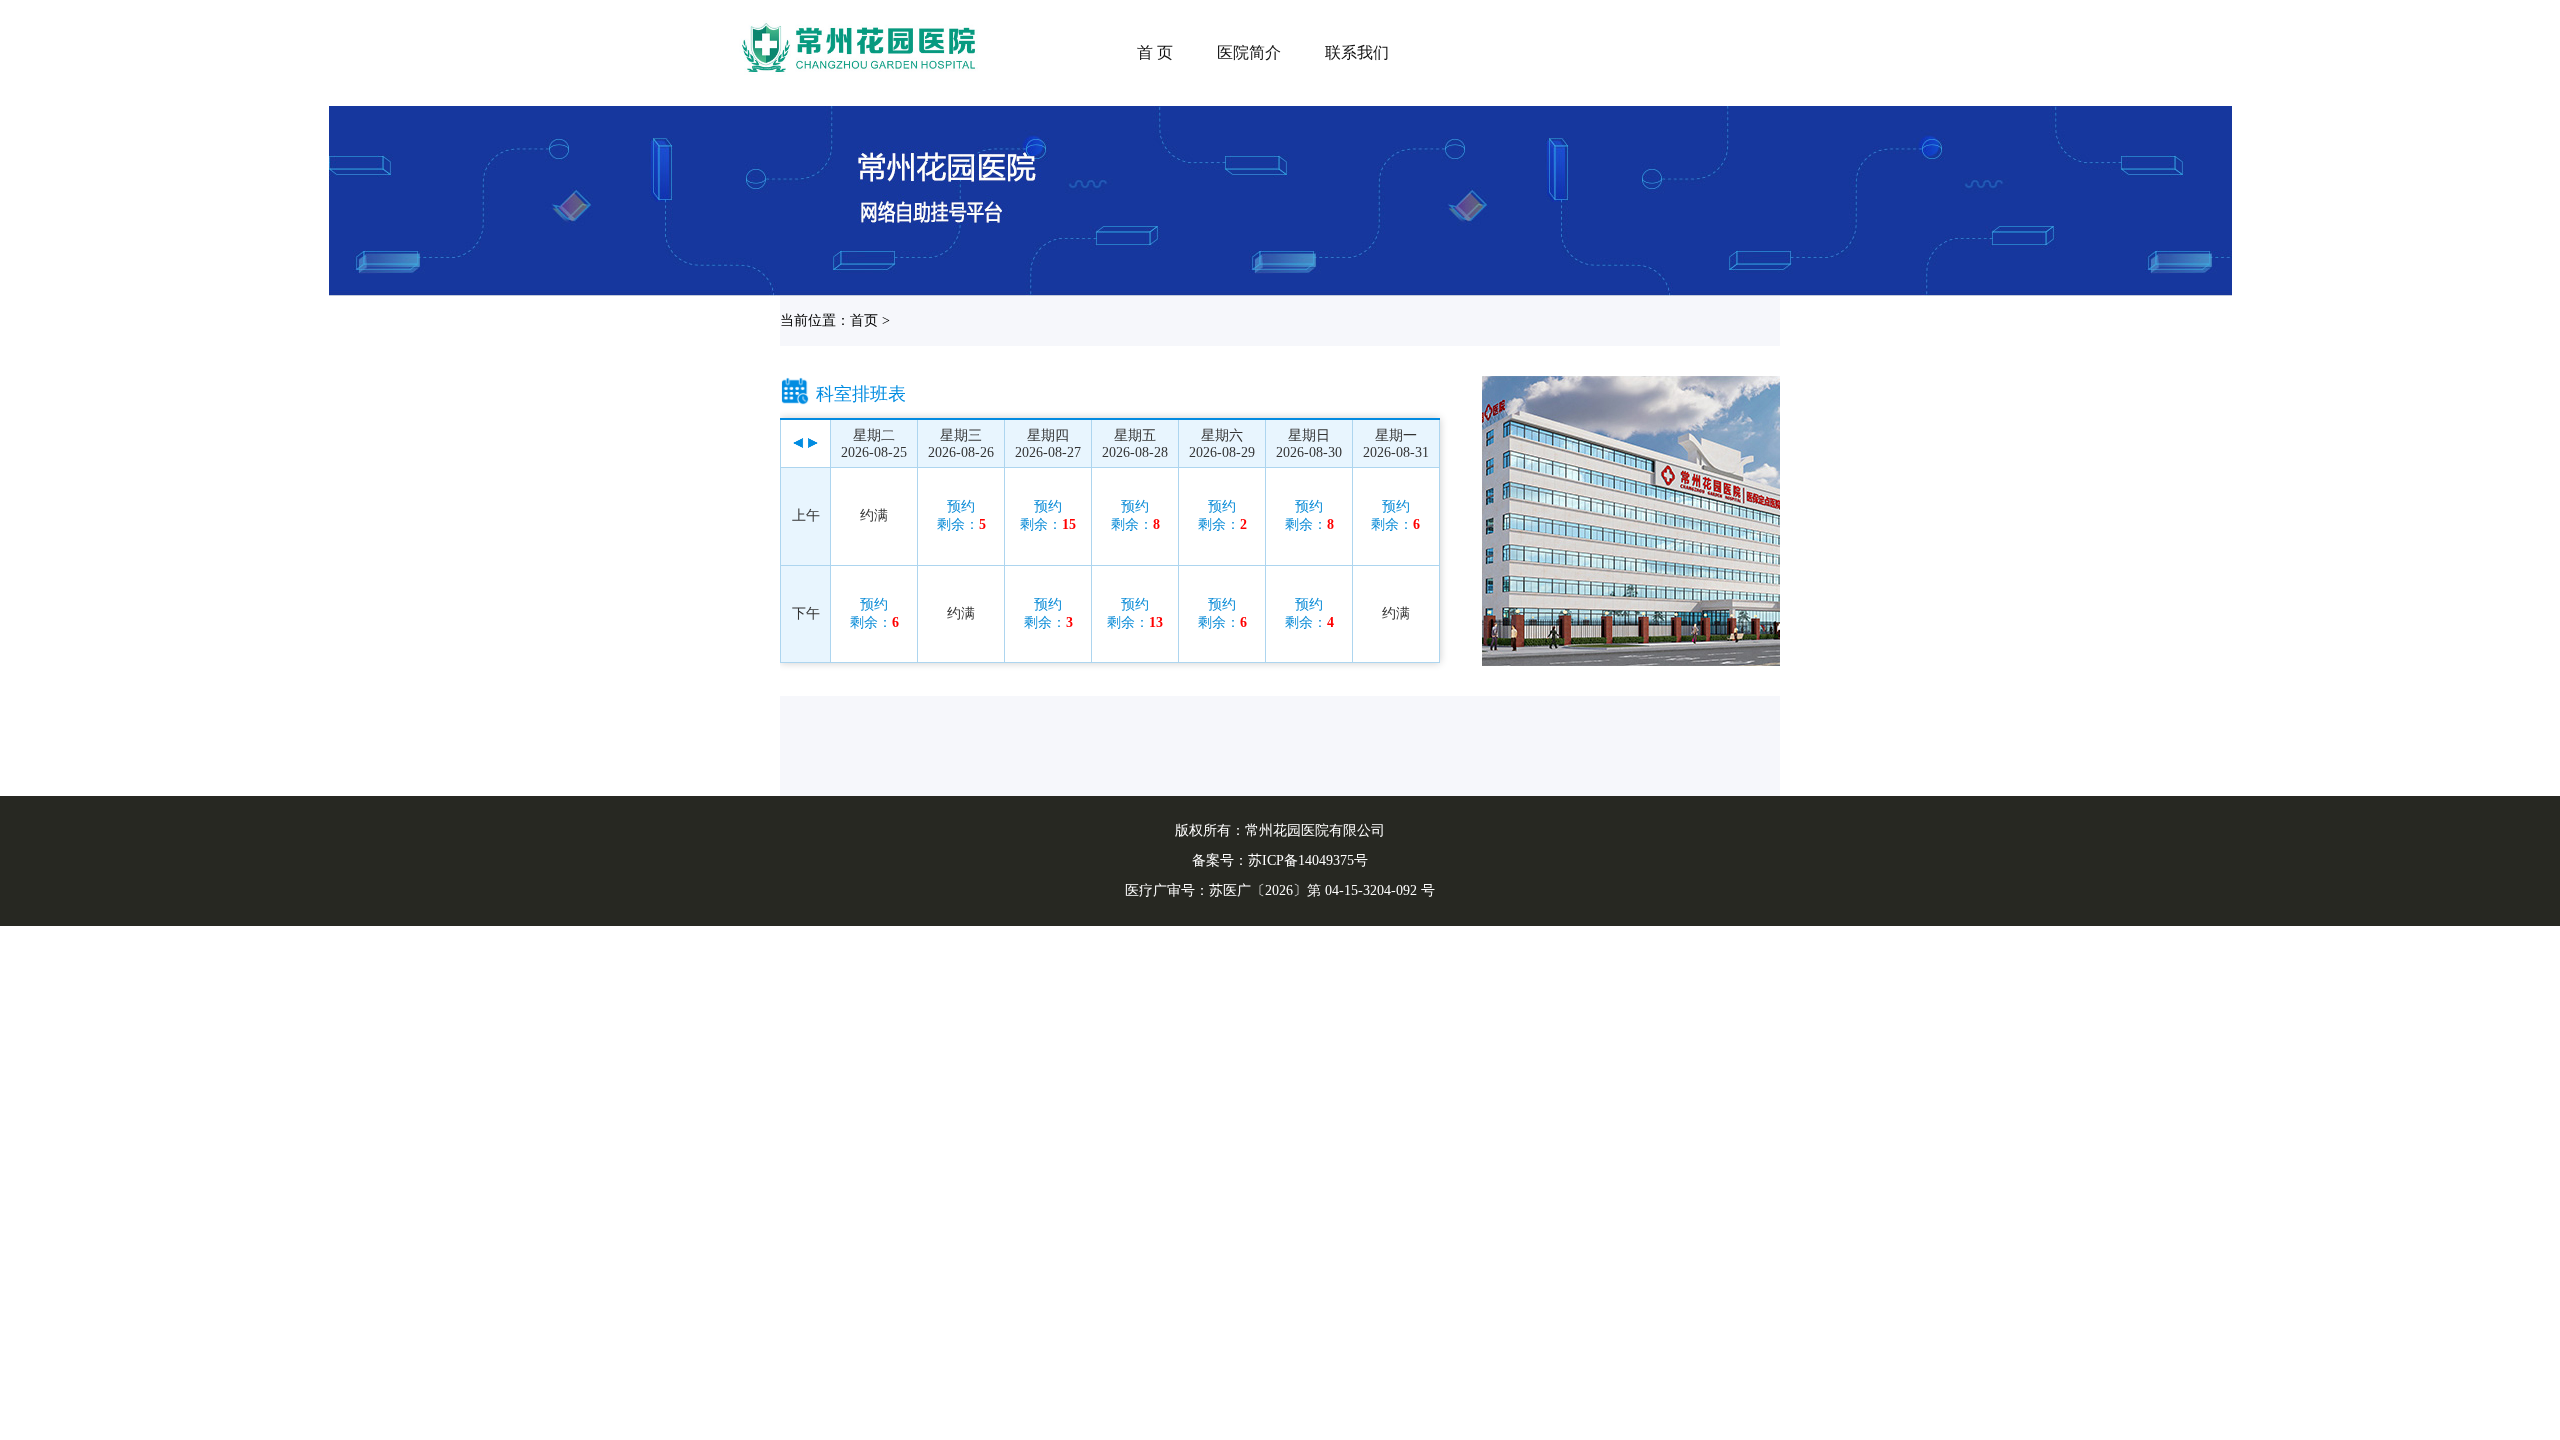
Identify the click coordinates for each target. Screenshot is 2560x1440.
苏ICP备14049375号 (1308, 860)
